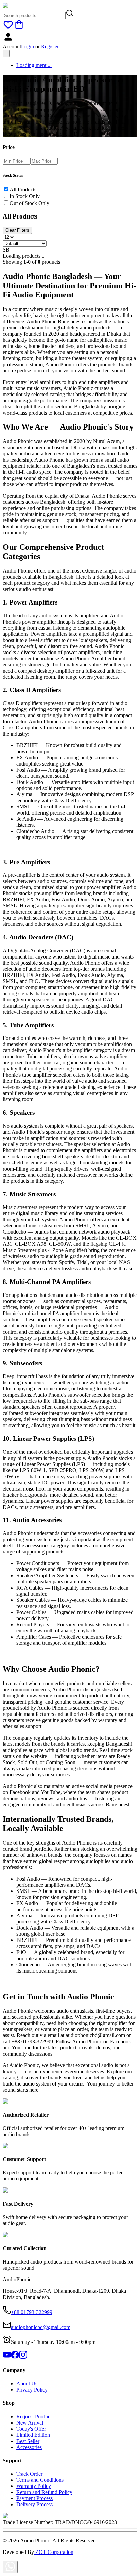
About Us (27, 2384)
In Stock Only (25, 196)
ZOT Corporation (54, 2552)
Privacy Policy (32, 2390)
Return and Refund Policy (44, 2492)
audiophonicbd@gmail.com (41, 2327)
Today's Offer (31, 2429)
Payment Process (34, 2498)
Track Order (29, 2474)
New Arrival (30, 2423)
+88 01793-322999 (32, 2312)
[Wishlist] (8, 28)
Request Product (34, 2417)
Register (50, 46)
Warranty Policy (34, 2486)
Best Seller (28, 2441)
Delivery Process (34, 2504)
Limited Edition (33, 2435)
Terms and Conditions (40, 2480)
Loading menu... (34, 65)
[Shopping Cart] (19, 28)
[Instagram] (23, 2357)
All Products (23, 189)
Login (28, 46)
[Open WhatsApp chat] (10, 2567)
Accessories (29, 2447)
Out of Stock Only (29, 203)
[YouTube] (7, 2357)
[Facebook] (15, 2357)
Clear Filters (17, 230)
